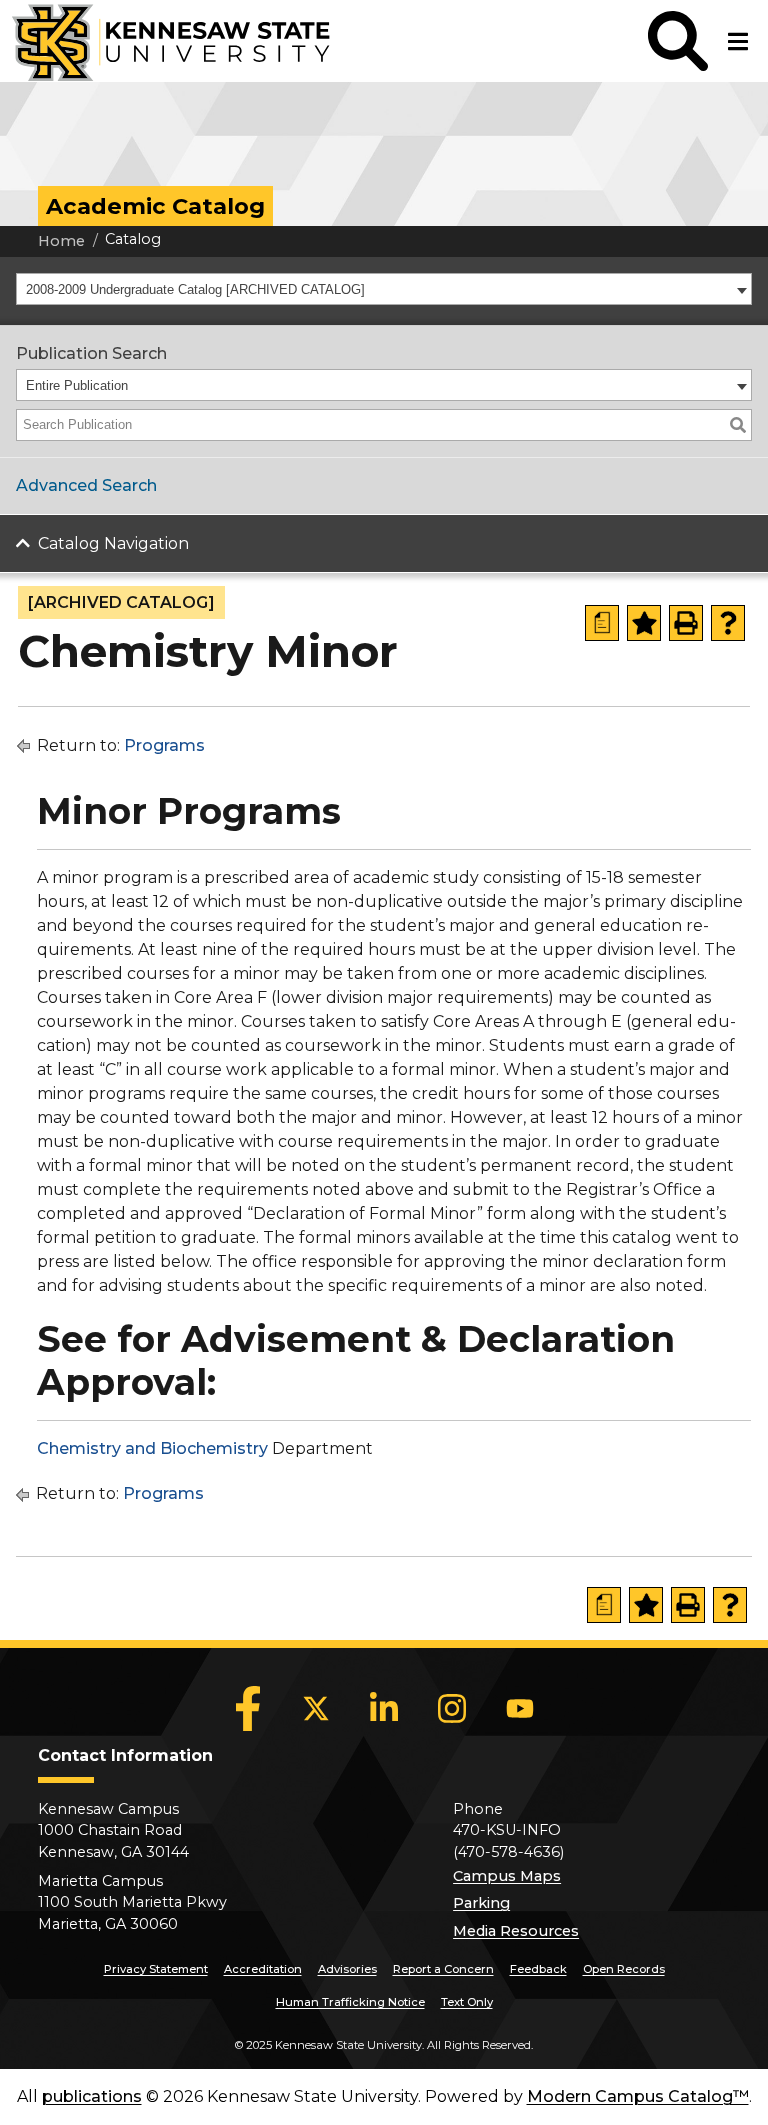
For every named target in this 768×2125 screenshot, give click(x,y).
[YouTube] (520, 1708)
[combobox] (384, 289)
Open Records (624, 1969)
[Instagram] (452, 1708)
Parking (481, 1903)
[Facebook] (248, 1708)
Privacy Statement (156, 1969)
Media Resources (516, 1931)
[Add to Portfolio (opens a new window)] (644, 623)
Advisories (347, 1969)
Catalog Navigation (113, 543)
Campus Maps (507, 1876)
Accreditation (263, 1969)
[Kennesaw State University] (165, 41)
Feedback (538, 1969)
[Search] (738, 425)
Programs (164, 745)
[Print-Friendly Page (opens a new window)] (686, 623)
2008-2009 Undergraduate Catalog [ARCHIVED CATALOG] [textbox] (195, 289)
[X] (316, 1708)
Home (61, 241)
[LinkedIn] (384, 1708)
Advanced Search (86, 485)
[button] (678, 41)
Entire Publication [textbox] (77, 385)
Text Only (467, 2002)
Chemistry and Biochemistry (152, 1448)
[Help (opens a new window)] (728, 623)
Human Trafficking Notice (350, 2002)
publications (92, 2096)
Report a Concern (443, 1969)
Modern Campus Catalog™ (638, 2096)
